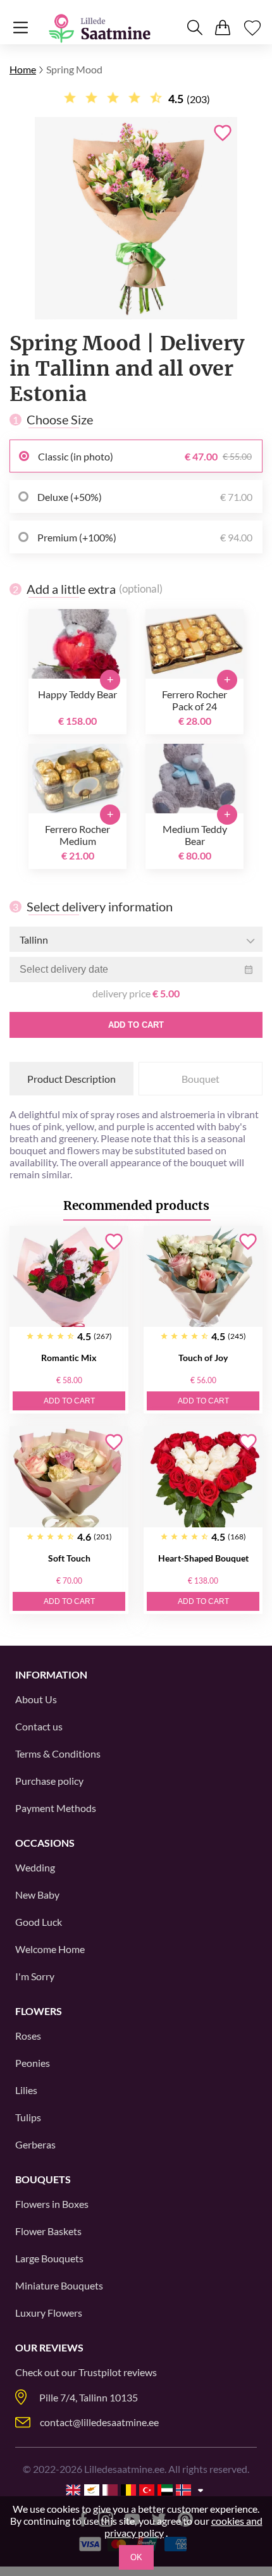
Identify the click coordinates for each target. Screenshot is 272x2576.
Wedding (35, 1867)
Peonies (33, 2063)
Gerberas (35, 2144)
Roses (28, 2036)
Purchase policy (49, 1781)
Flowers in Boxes (52, 2204)
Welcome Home (50, 1949)
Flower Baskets (48, 2231)
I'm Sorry (35, 1976)
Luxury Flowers (49, 2313)
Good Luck (39, 1922)
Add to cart (136, 1025)
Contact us (39, 1726)
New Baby (37, 1895)
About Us (36, 1699)
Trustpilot (100, 2372)
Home (23, 69)
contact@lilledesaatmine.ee (99, 2422)
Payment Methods (56, 1808)
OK (136, 2557)
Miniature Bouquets (59, 2285)
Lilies (26, 2090)
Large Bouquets (49, 2258)
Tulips (28, 2117)
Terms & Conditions (58, 1753)
